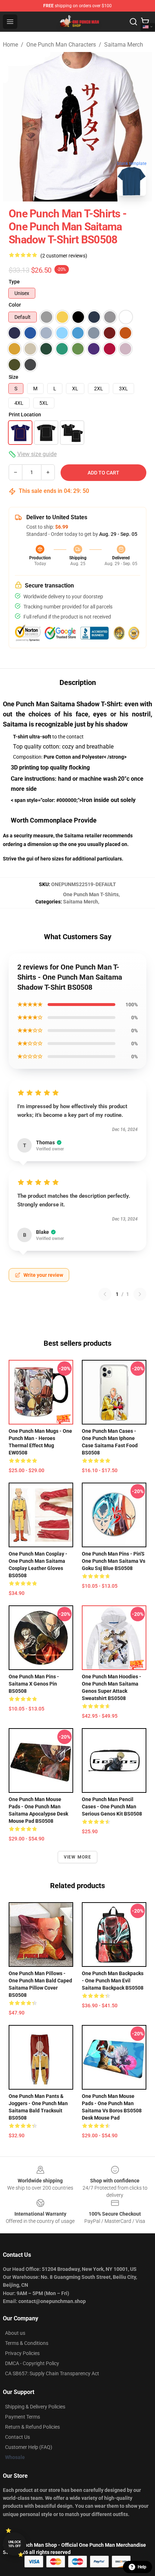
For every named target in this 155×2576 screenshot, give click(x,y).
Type (14, 282)
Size (14, 377)
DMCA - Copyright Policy (32, 2363)
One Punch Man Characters (61, 45)
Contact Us (17, 2437)
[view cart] (145, 22)
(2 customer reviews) (64, 256)
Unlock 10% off (15, 2544)
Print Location (25, 415)
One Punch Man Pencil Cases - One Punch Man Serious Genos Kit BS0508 (112, 1807)
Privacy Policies (22, 2353)
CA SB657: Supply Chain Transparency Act (52, 2373)
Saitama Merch (124, 45)
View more (78, 1857)
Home (10, 45)
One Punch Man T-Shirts (91, 894)
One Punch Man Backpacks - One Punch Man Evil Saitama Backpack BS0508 (113, 1981)
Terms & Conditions (27, 2343)
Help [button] (142, 2567)
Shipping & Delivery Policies (35, 2407)
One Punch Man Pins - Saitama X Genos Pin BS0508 (34, 1684)
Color (15, 305)
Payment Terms (23, 2417)
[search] (133, 22)
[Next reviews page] (140, 1294)
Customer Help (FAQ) (29, 2447)
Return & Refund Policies (32, 2427)
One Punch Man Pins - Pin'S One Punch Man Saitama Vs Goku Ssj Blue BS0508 (114, 1561)
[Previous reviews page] (105, 1294)
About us (15, 2333)
